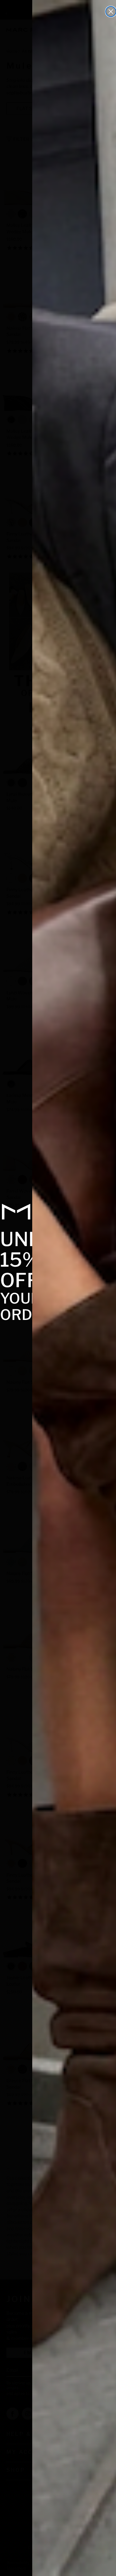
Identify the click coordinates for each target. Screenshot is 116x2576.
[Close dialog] (111, 12)
